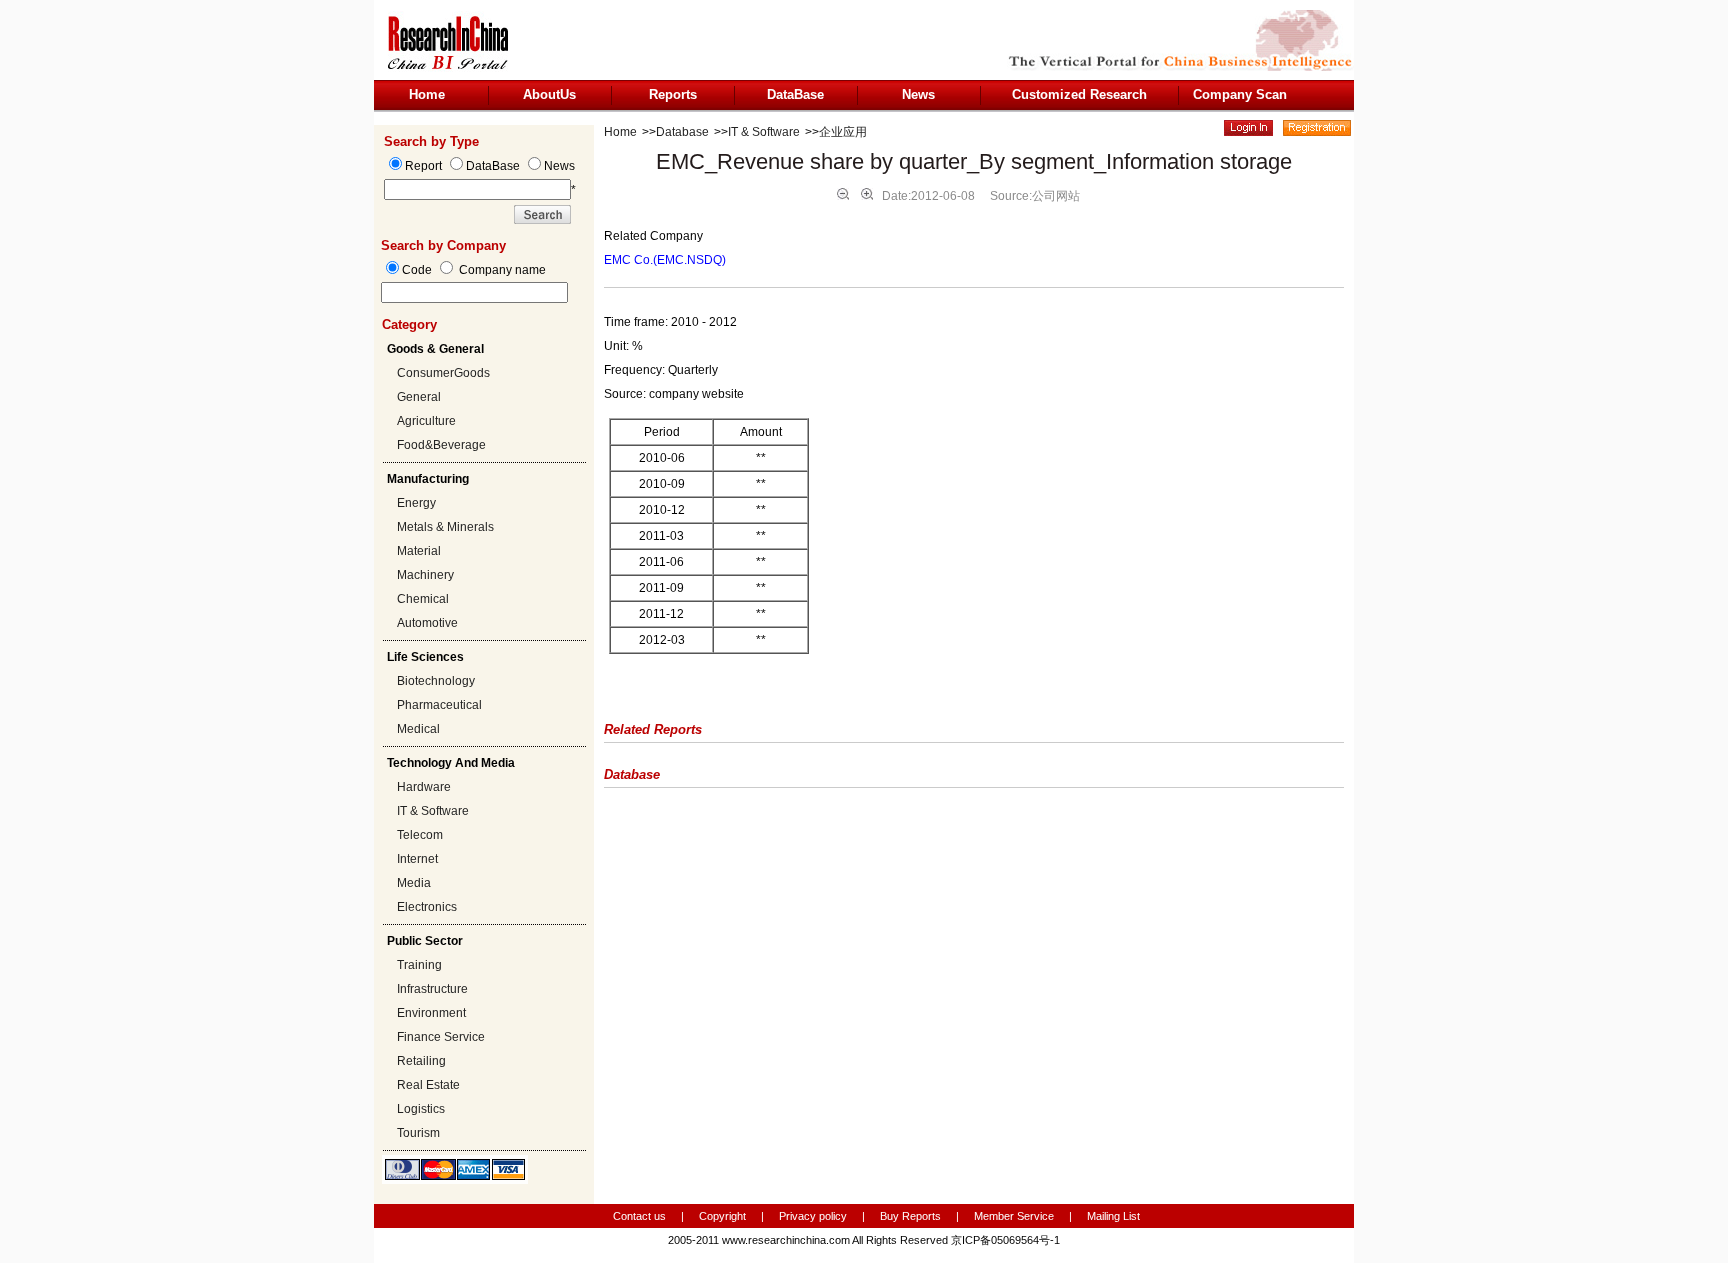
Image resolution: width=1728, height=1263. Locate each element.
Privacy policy (814, 1216)
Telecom (420, 835)
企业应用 (843, 132)
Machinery (425, 575)
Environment (431, 1013)
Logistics (421, 1109)
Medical (418, 729)
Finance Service (441, 1037)
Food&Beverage (441, 445)
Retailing (421, 1061)
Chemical (423, 599)
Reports (673, 94)
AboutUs (549, 94)
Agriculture (426, 421)
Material (419, 551)
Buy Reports (910, 1216)
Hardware (424, 787)
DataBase (795, 94)
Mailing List (1113, 1216)
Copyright (722, 1216)
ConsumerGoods (443, 373)
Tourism (418, 1133)
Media (414, 883)
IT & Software (433, 811)
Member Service (1014, 1216)
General (419, 397)
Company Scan (1240, 94)
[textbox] (474, 292)
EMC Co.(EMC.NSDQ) (665, 260)
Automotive (427, 623)
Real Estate (428, 1085)
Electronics (427, 907)
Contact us (639, 1216)
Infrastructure (432, 989)
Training (419, 965)
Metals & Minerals (445, 527)
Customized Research (1079, 94)
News (918, 94)
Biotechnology (436, 681)
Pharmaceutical (439, 705)
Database (682, 132)
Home (427, 94)
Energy (416, 503)
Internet (417, 859)
